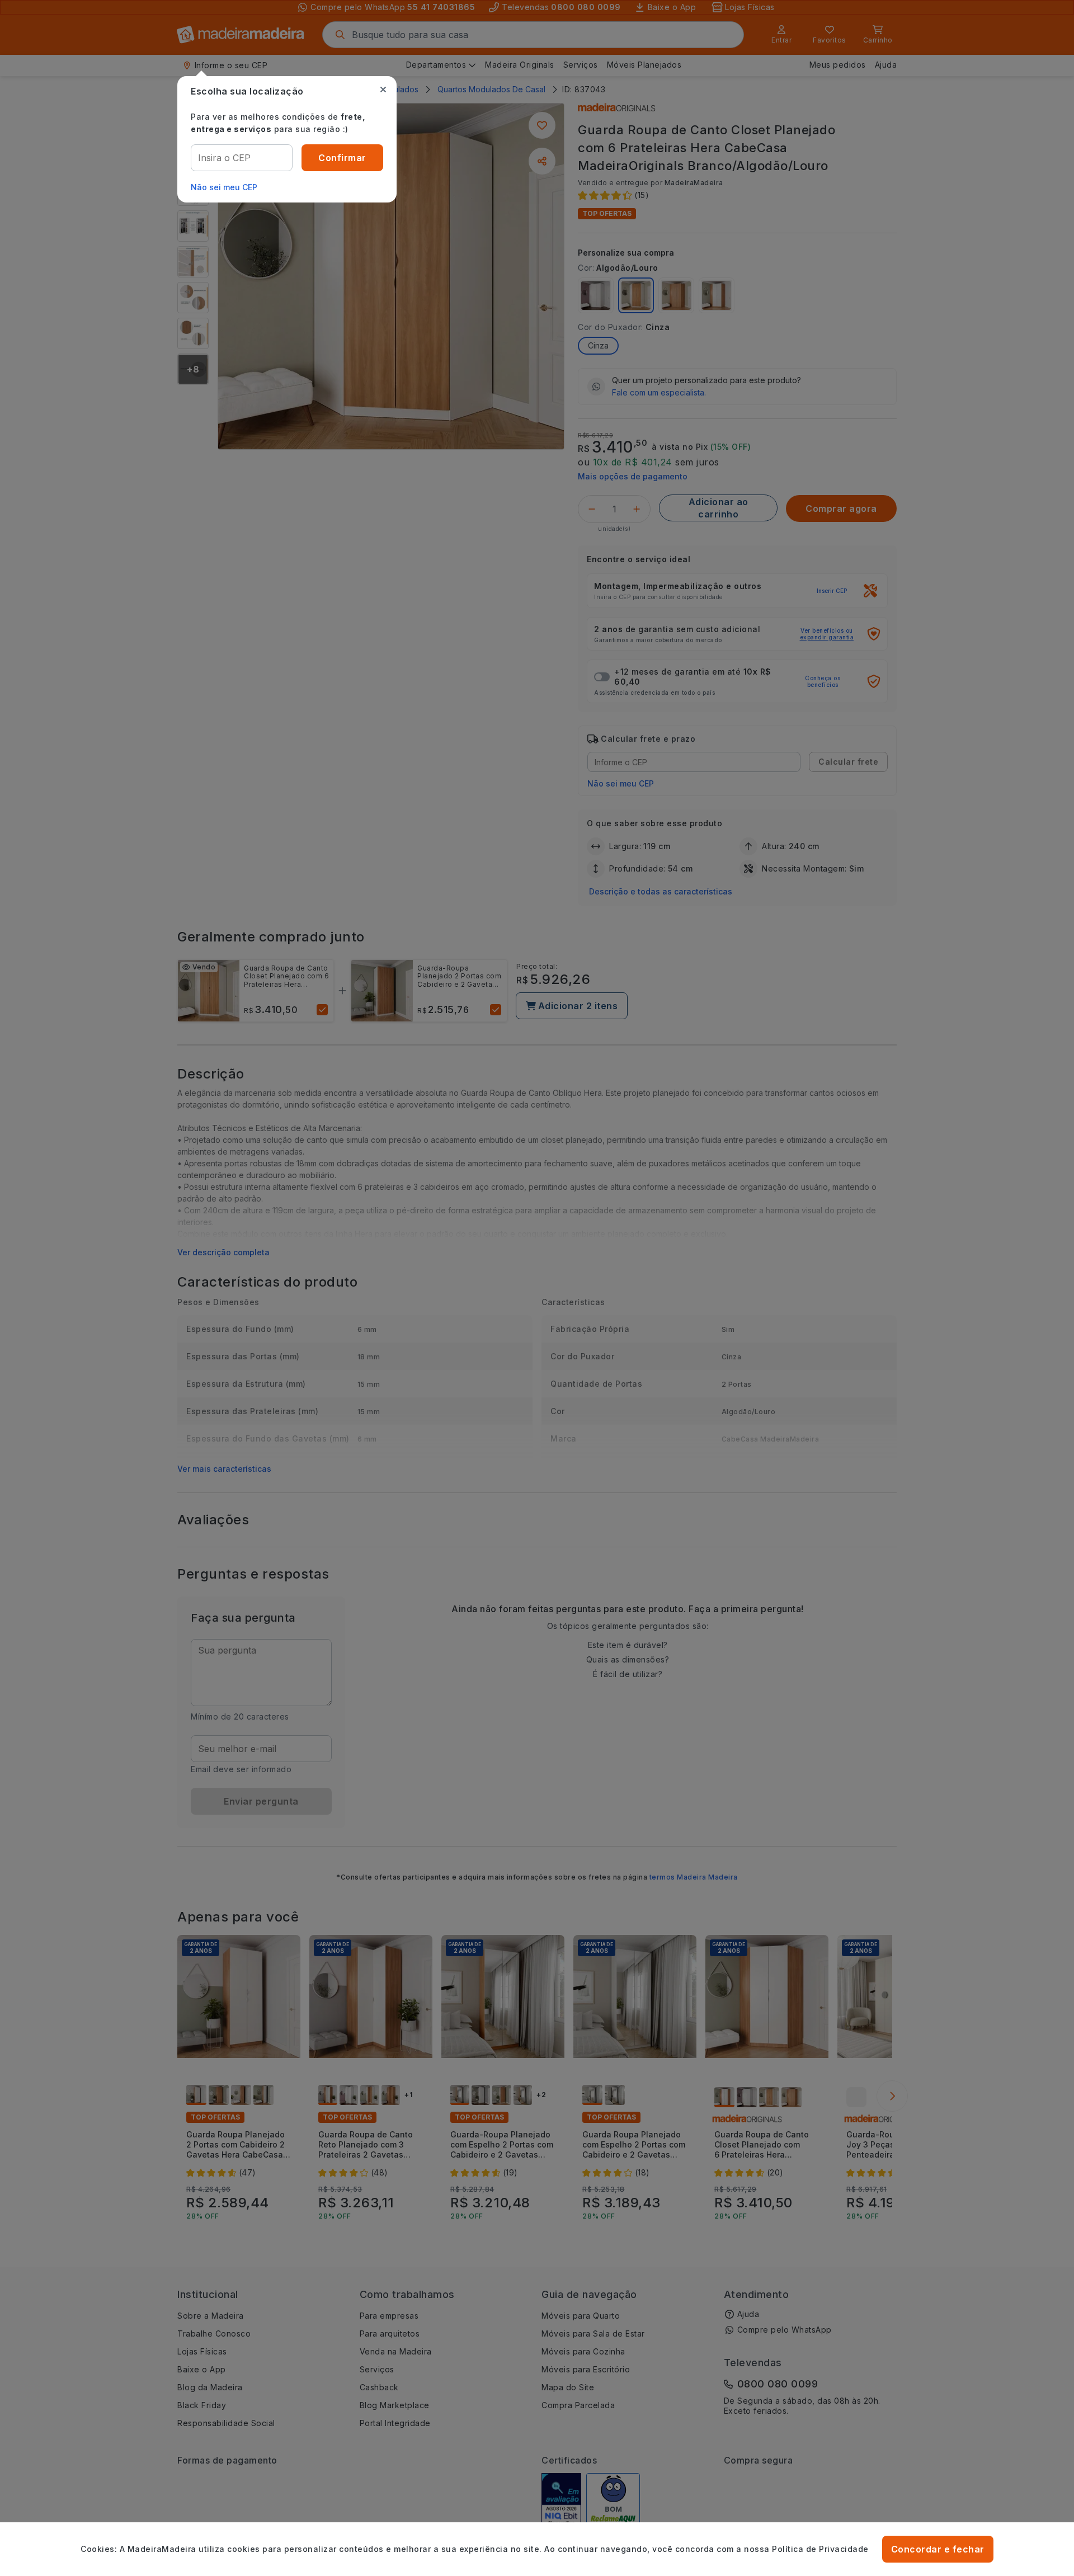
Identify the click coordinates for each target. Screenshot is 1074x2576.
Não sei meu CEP (224, 187)
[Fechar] (383, 90)
